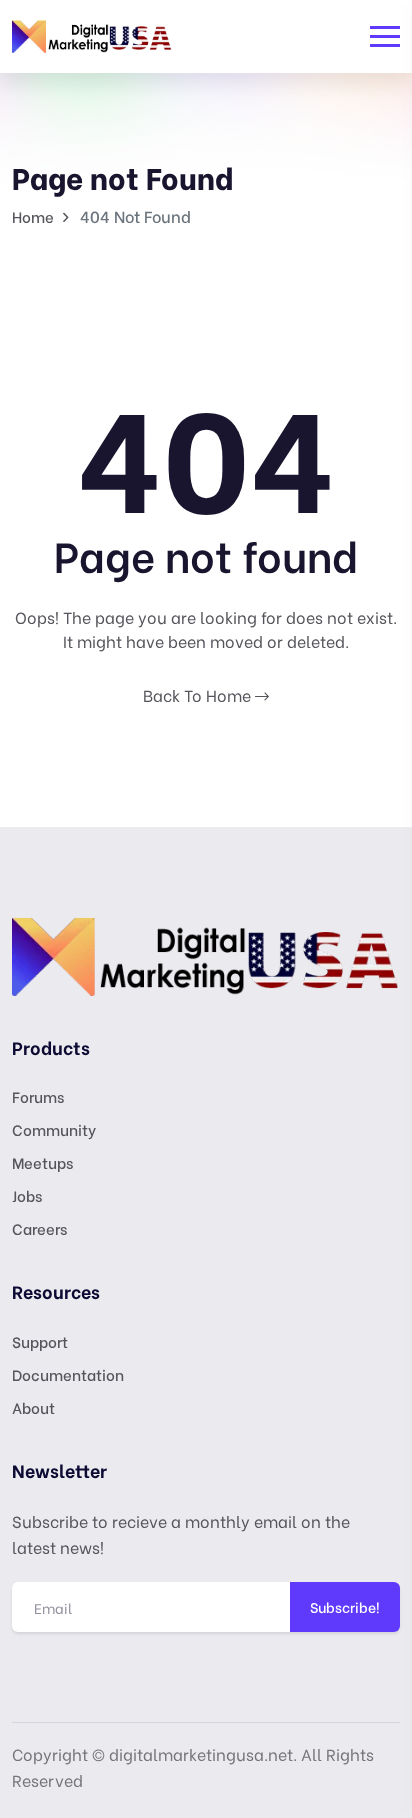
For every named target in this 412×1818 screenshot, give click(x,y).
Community (54, 1129)
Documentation (68, 1374)
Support (40, 1341)
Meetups (42, 1162)
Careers (39, 1228)
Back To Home (199, 694)
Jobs (27, 1195)
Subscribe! (345, 1606)
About (33, 1407)
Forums (38, 1096)
